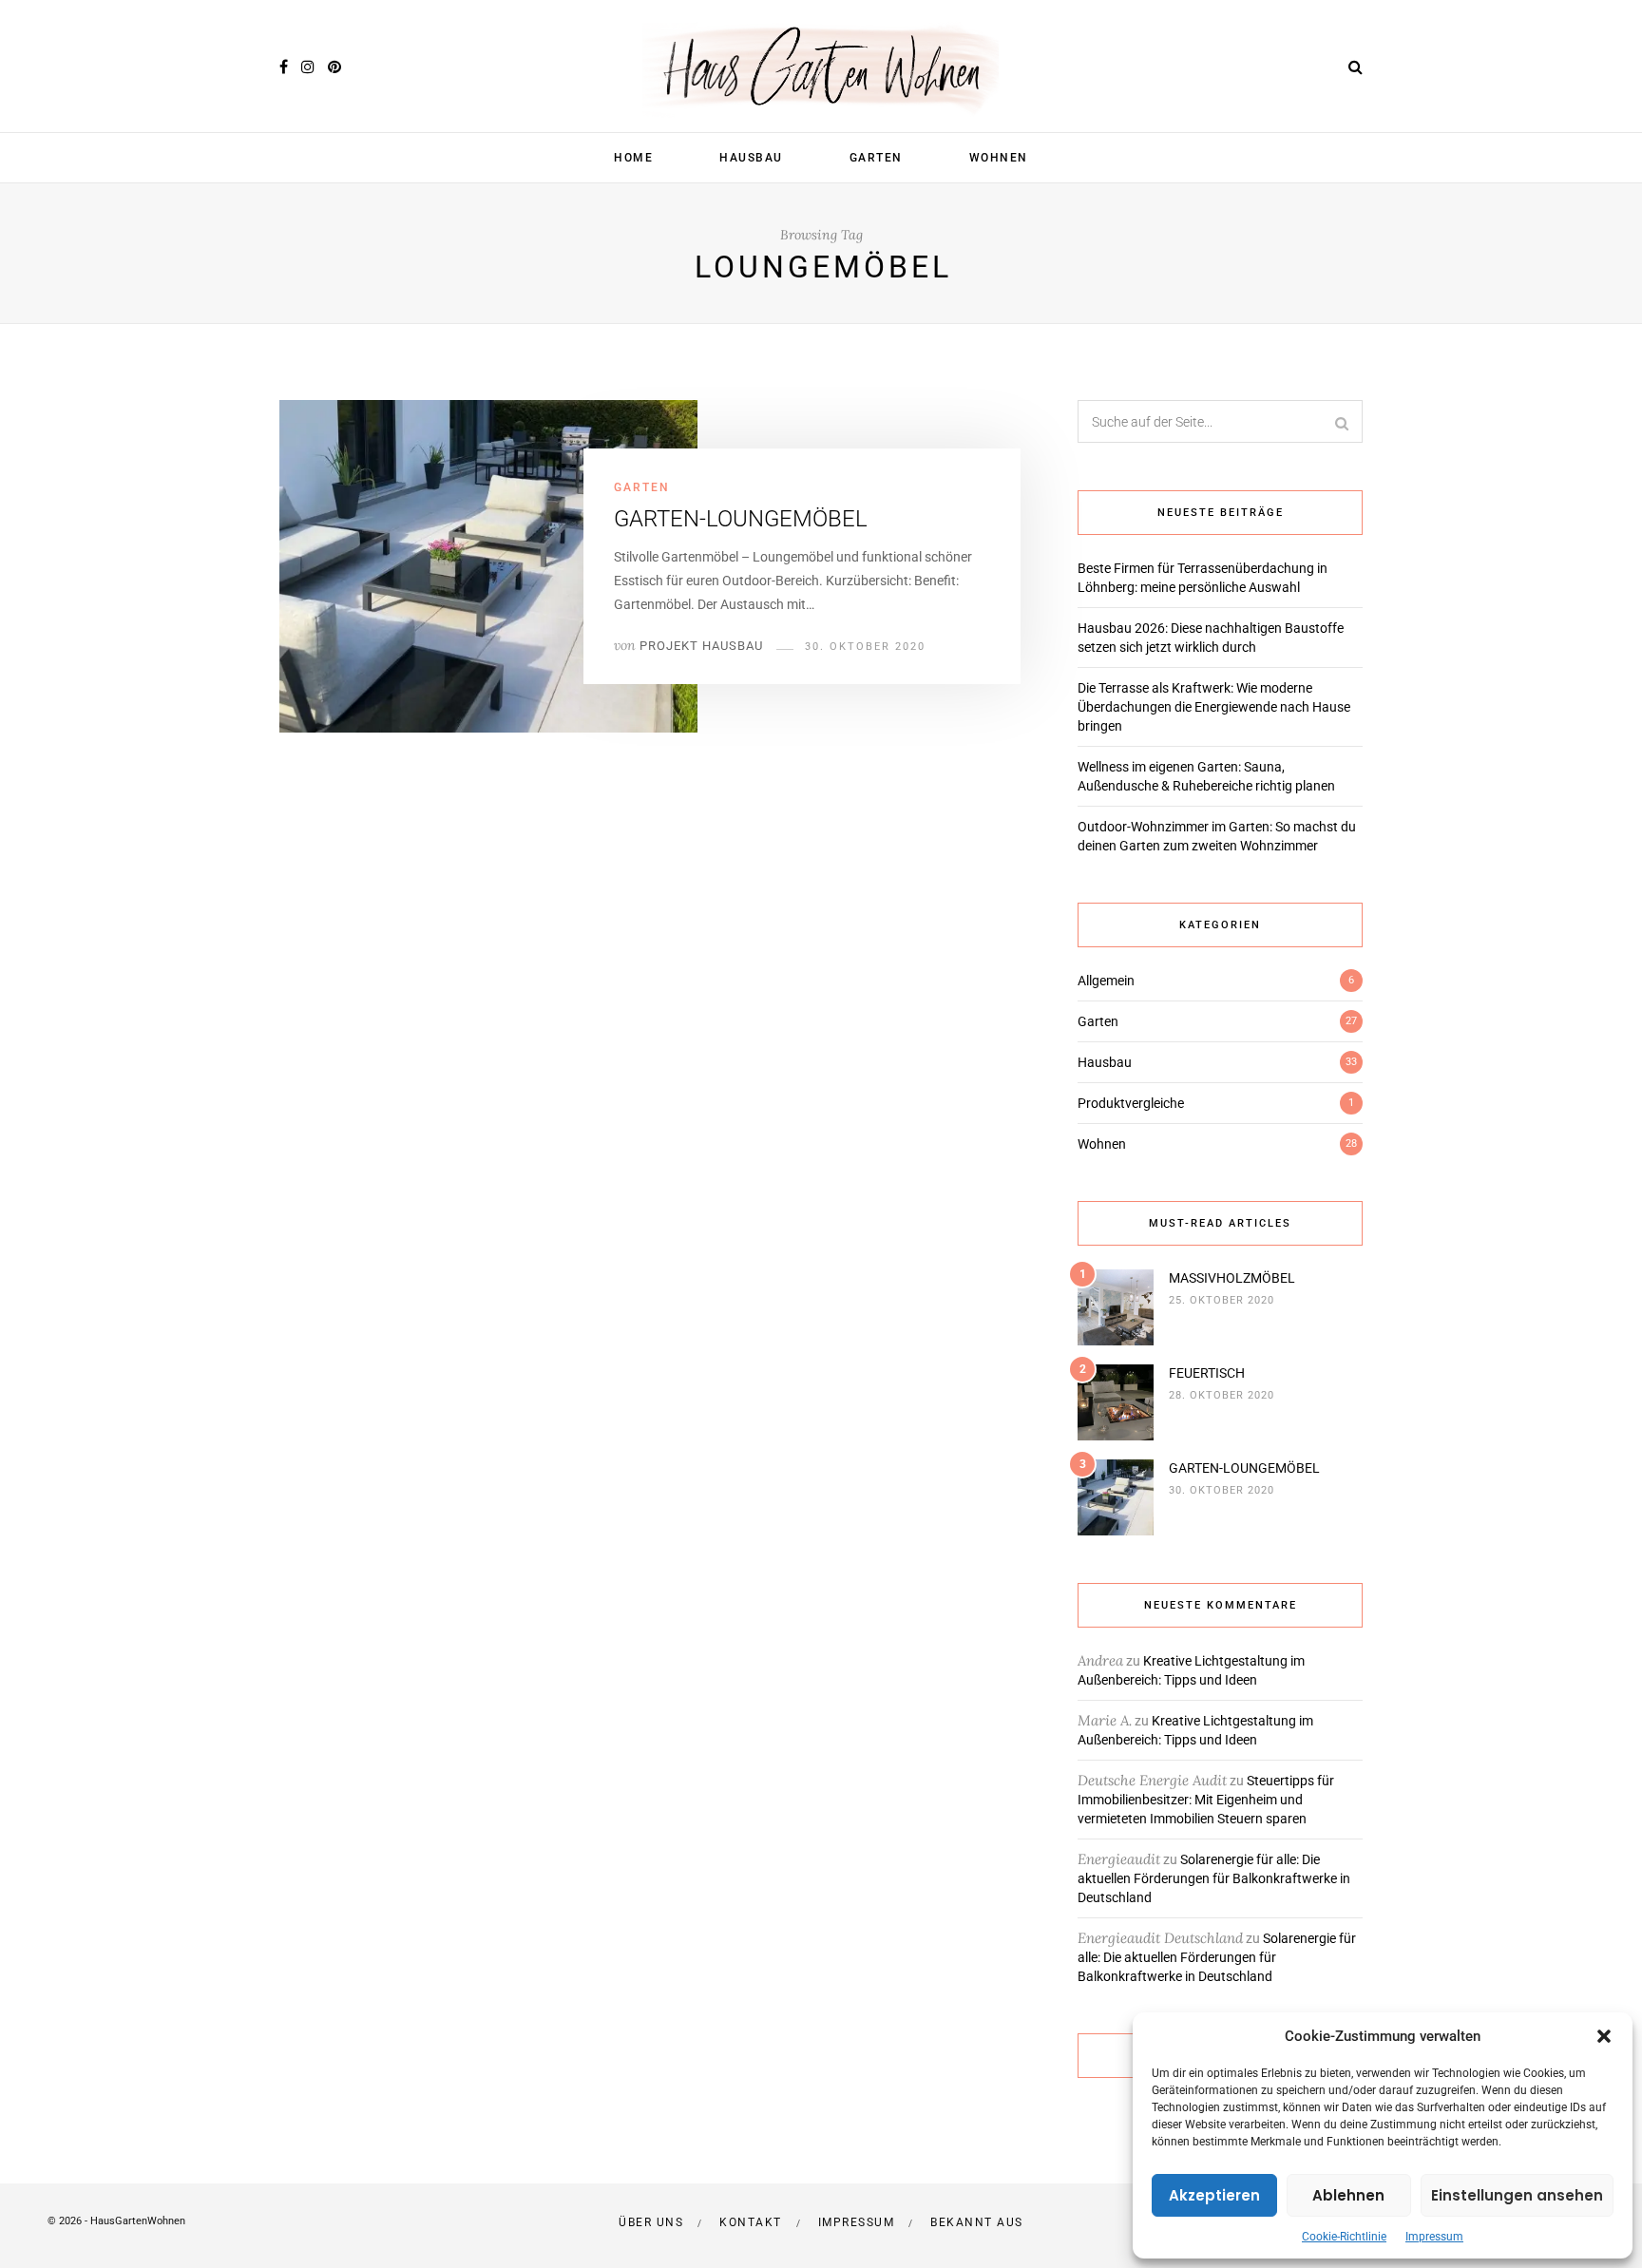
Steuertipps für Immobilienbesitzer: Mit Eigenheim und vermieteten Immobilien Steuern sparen (1206, 1800)
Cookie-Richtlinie (1344, 2237)
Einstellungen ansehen (1517, 2195)
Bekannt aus (977, 2222)
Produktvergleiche (1131, 1103)
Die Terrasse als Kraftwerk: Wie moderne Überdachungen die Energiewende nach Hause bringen (1214, 707)
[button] (1604, 2036)
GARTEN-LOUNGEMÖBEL (741, 519)
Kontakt (751, 2222)
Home (633, 158)
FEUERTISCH (1207, 1373)
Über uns (651, 2222)
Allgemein (1106, 981)
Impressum (1434, 2237)
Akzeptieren (1214, 2195)
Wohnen (999, 158)
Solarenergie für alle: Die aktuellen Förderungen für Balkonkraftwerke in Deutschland (1214, 1878)
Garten (876, 158)
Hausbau (751, 158)
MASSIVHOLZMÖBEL (1232, 1278)
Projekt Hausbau (701, 646)
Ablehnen (1348, 2195)
